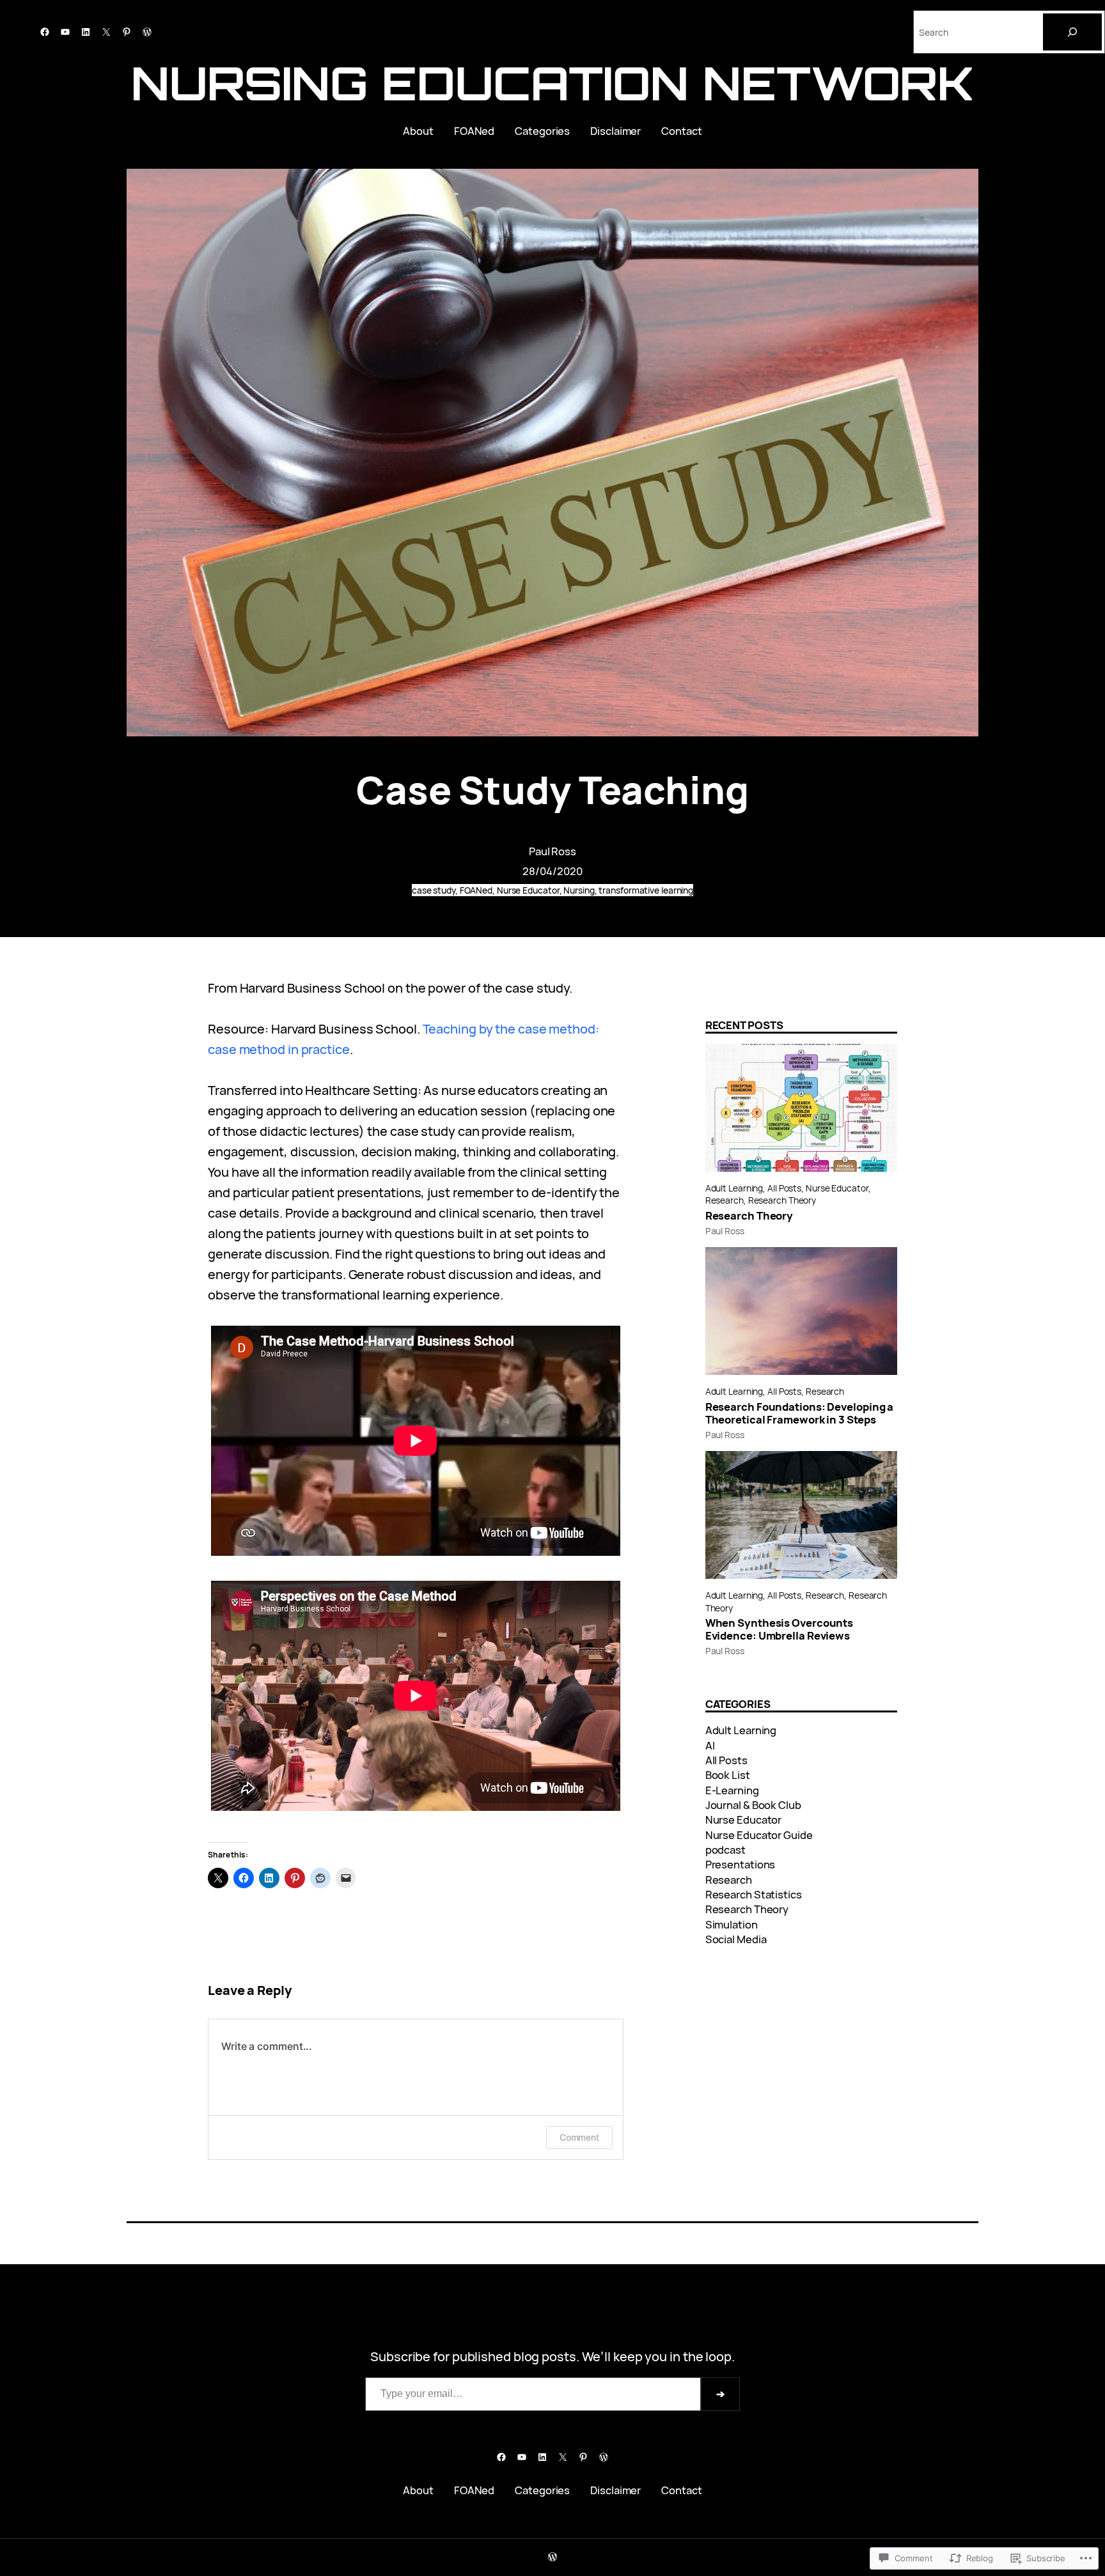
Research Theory (782, 1200)
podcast (725, 1850)
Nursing (579, 890)
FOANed (476, 890)
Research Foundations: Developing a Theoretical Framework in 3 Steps (800, 1413)
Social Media (736, 1939)
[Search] (1072, 32)
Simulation (732, 1924)
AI (710, 1745)
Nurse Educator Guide (759, 1835)
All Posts (784, 1188)
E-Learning (732, 1790)
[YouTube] (65, 32)
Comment (579, 2137)
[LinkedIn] (86, 32)
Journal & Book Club (753, 1805)
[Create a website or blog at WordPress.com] (552, 2557)
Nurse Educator (528, 890)
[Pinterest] (127, 32)
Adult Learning (734, 1188)
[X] (106, 32)
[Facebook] (45, 32)
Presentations (741, 1864)
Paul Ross (552, 851)
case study (434, 890)
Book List (728, 1775)
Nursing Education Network (553, 83)
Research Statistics (754, 1894)
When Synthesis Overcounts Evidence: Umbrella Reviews (780, 1629)
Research (725, 1200)
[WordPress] (147, 32)
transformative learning (646, 890)
